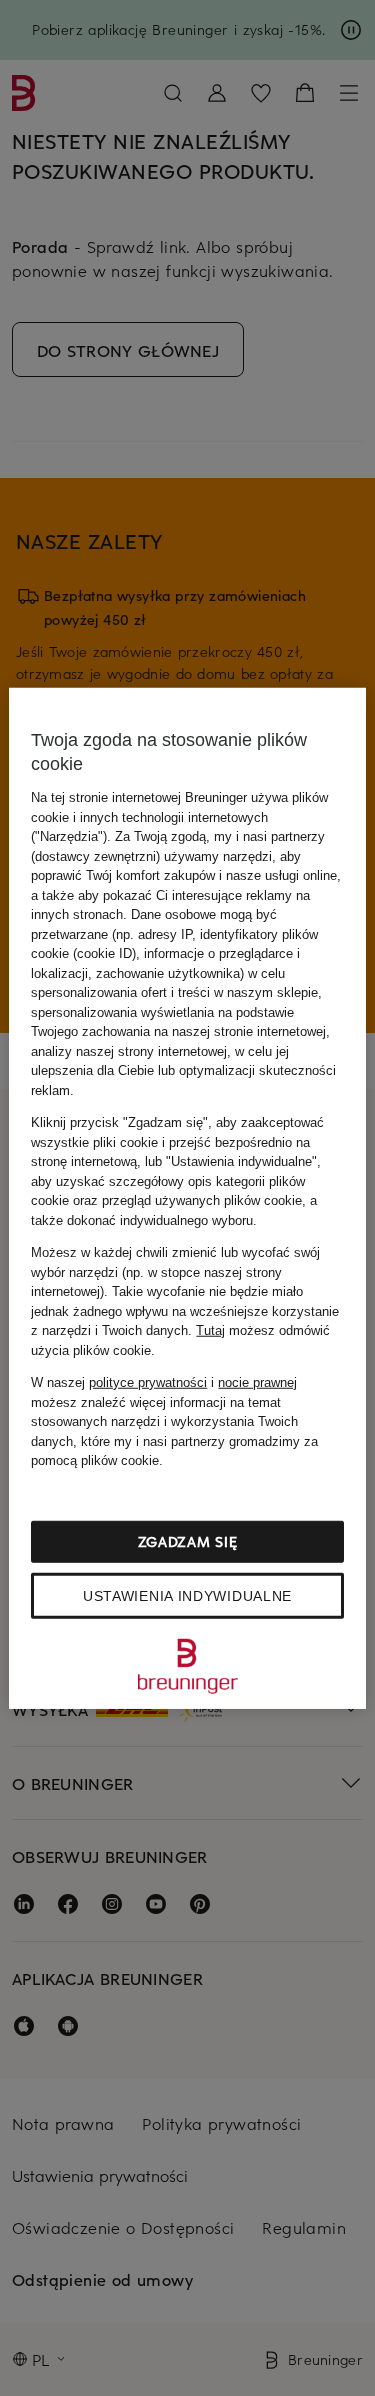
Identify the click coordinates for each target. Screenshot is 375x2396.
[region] (187, 1198)
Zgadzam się (188, 1540)
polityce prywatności (148, 1382)
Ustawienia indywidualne (187, 1595)
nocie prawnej (257, 1382)
